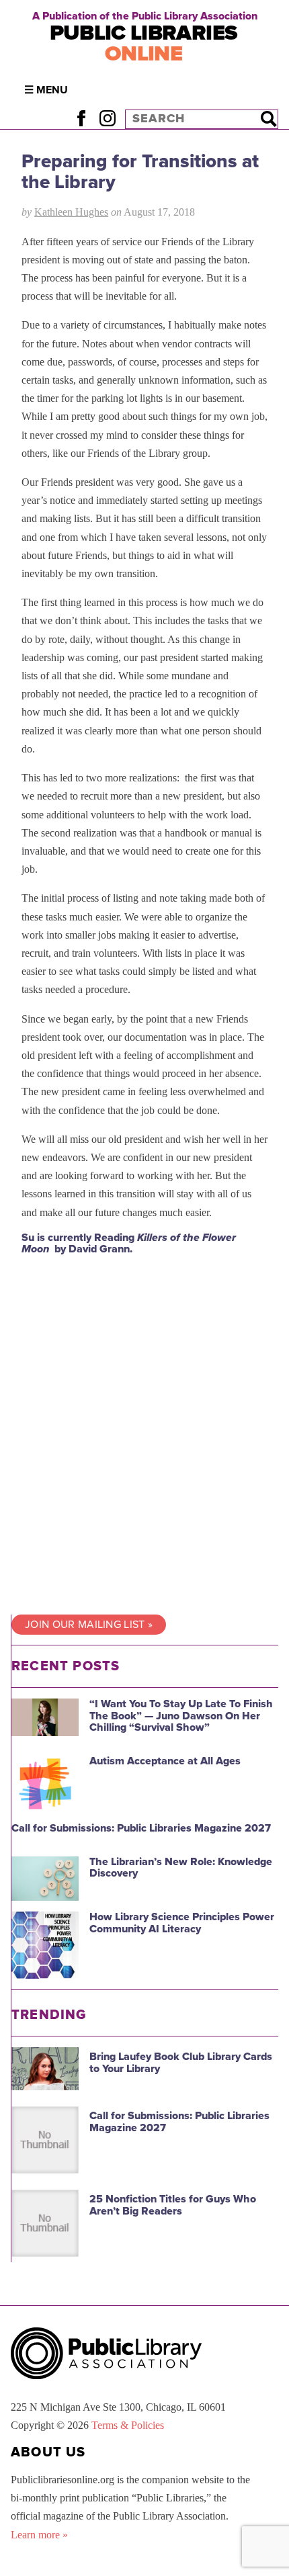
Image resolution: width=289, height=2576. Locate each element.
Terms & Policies (128, 2425)
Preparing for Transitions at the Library (140, 172)
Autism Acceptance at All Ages (165, 1761)
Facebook (81, 119)
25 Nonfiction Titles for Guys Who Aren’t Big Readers (173, 2205)
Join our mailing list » (89, 1625)
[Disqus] (144, 1434)
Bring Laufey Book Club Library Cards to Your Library (181, 2063)
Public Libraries (144, 43)
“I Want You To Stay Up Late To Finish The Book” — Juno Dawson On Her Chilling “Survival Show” (181, 1716)
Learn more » (39, 2535)
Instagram (107, 119)
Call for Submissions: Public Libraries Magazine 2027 (141, 1828)
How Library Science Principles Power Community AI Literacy (182, 1923)
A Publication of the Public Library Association (145, 16)
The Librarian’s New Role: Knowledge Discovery (181, 1868)
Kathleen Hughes (71, 212)
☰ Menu (46, 90)
